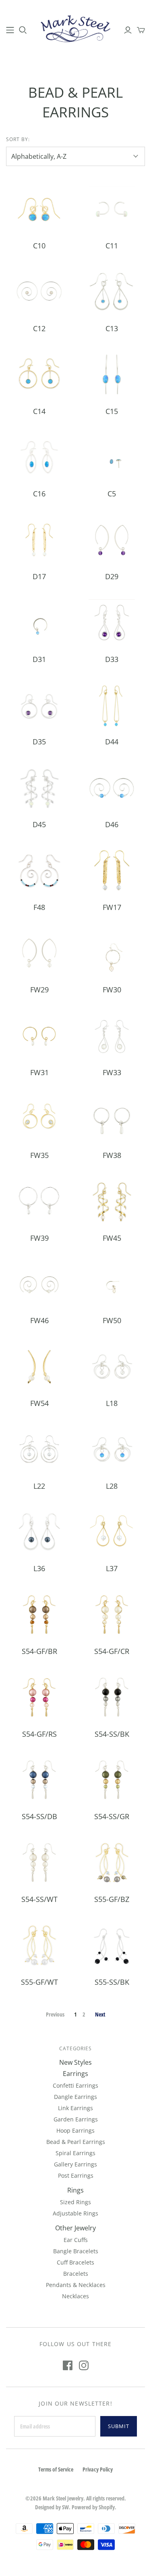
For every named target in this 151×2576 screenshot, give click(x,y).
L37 (112, 1568)
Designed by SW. (53, 2507)
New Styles (75, 2062)
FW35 (39, 1155)
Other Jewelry (75, 2228)
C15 (112, 411)
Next (100, 2014)
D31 (39, 659)
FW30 (112, 990)
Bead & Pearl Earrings (76, 2142)
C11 (112, 246)
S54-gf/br (39, 1651)
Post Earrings (76, 2175)
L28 (112, 1486)
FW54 (39, 1403)
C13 (112, 328)
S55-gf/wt (39, 1982)
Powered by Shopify (93, 2507)
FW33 (112, 1072)
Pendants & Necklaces (76, 2285)
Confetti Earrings (75, 2085)
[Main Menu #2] (10, 30)
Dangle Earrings (75, 2097)
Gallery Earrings (75, 2164)
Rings (75, 2190)
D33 (112, 659)
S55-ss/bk (112, 1982)
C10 (39, 246)
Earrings (75, 2074)
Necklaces (75, 2296)
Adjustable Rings (75, 2213)
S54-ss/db (39, 1816)
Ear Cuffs (76, 2240)
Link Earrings (75, 2108)
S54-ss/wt (39, 1899)
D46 (112, 824)
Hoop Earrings (75, 2130)
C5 (112, 494)
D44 (112, 742)
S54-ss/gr (112, 1816)
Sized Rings (75, 2202)
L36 (39, 1568)
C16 (39, 494)
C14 (39, 411)
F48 (39, 907)
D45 (39, 824)
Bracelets (76, 2274)
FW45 (112, 1238)
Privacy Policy (98, 2469)
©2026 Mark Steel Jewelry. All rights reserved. (76, 2498)
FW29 (39, 990)
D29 (112, 576)
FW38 (112, 1155)
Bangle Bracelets (76, 2251)
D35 (39, 742)
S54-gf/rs (39, 1734)
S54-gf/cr (112, 1651)
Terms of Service (56, 2469)
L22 (39, 1486)
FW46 (39, 1320)
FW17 (112, 907)
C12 (39, 328)
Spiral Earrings (75, 2153)
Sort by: (18, 139)
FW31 (39, 1072)
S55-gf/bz (112, 1899)
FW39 (39, 1238)
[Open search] (23, 30)
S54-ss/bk (112, 1734)
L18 (112, 1403)
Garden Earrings (76, 2119)
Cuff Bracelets (75, 2262)
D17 (39, 576)
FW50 (112, 1320)
